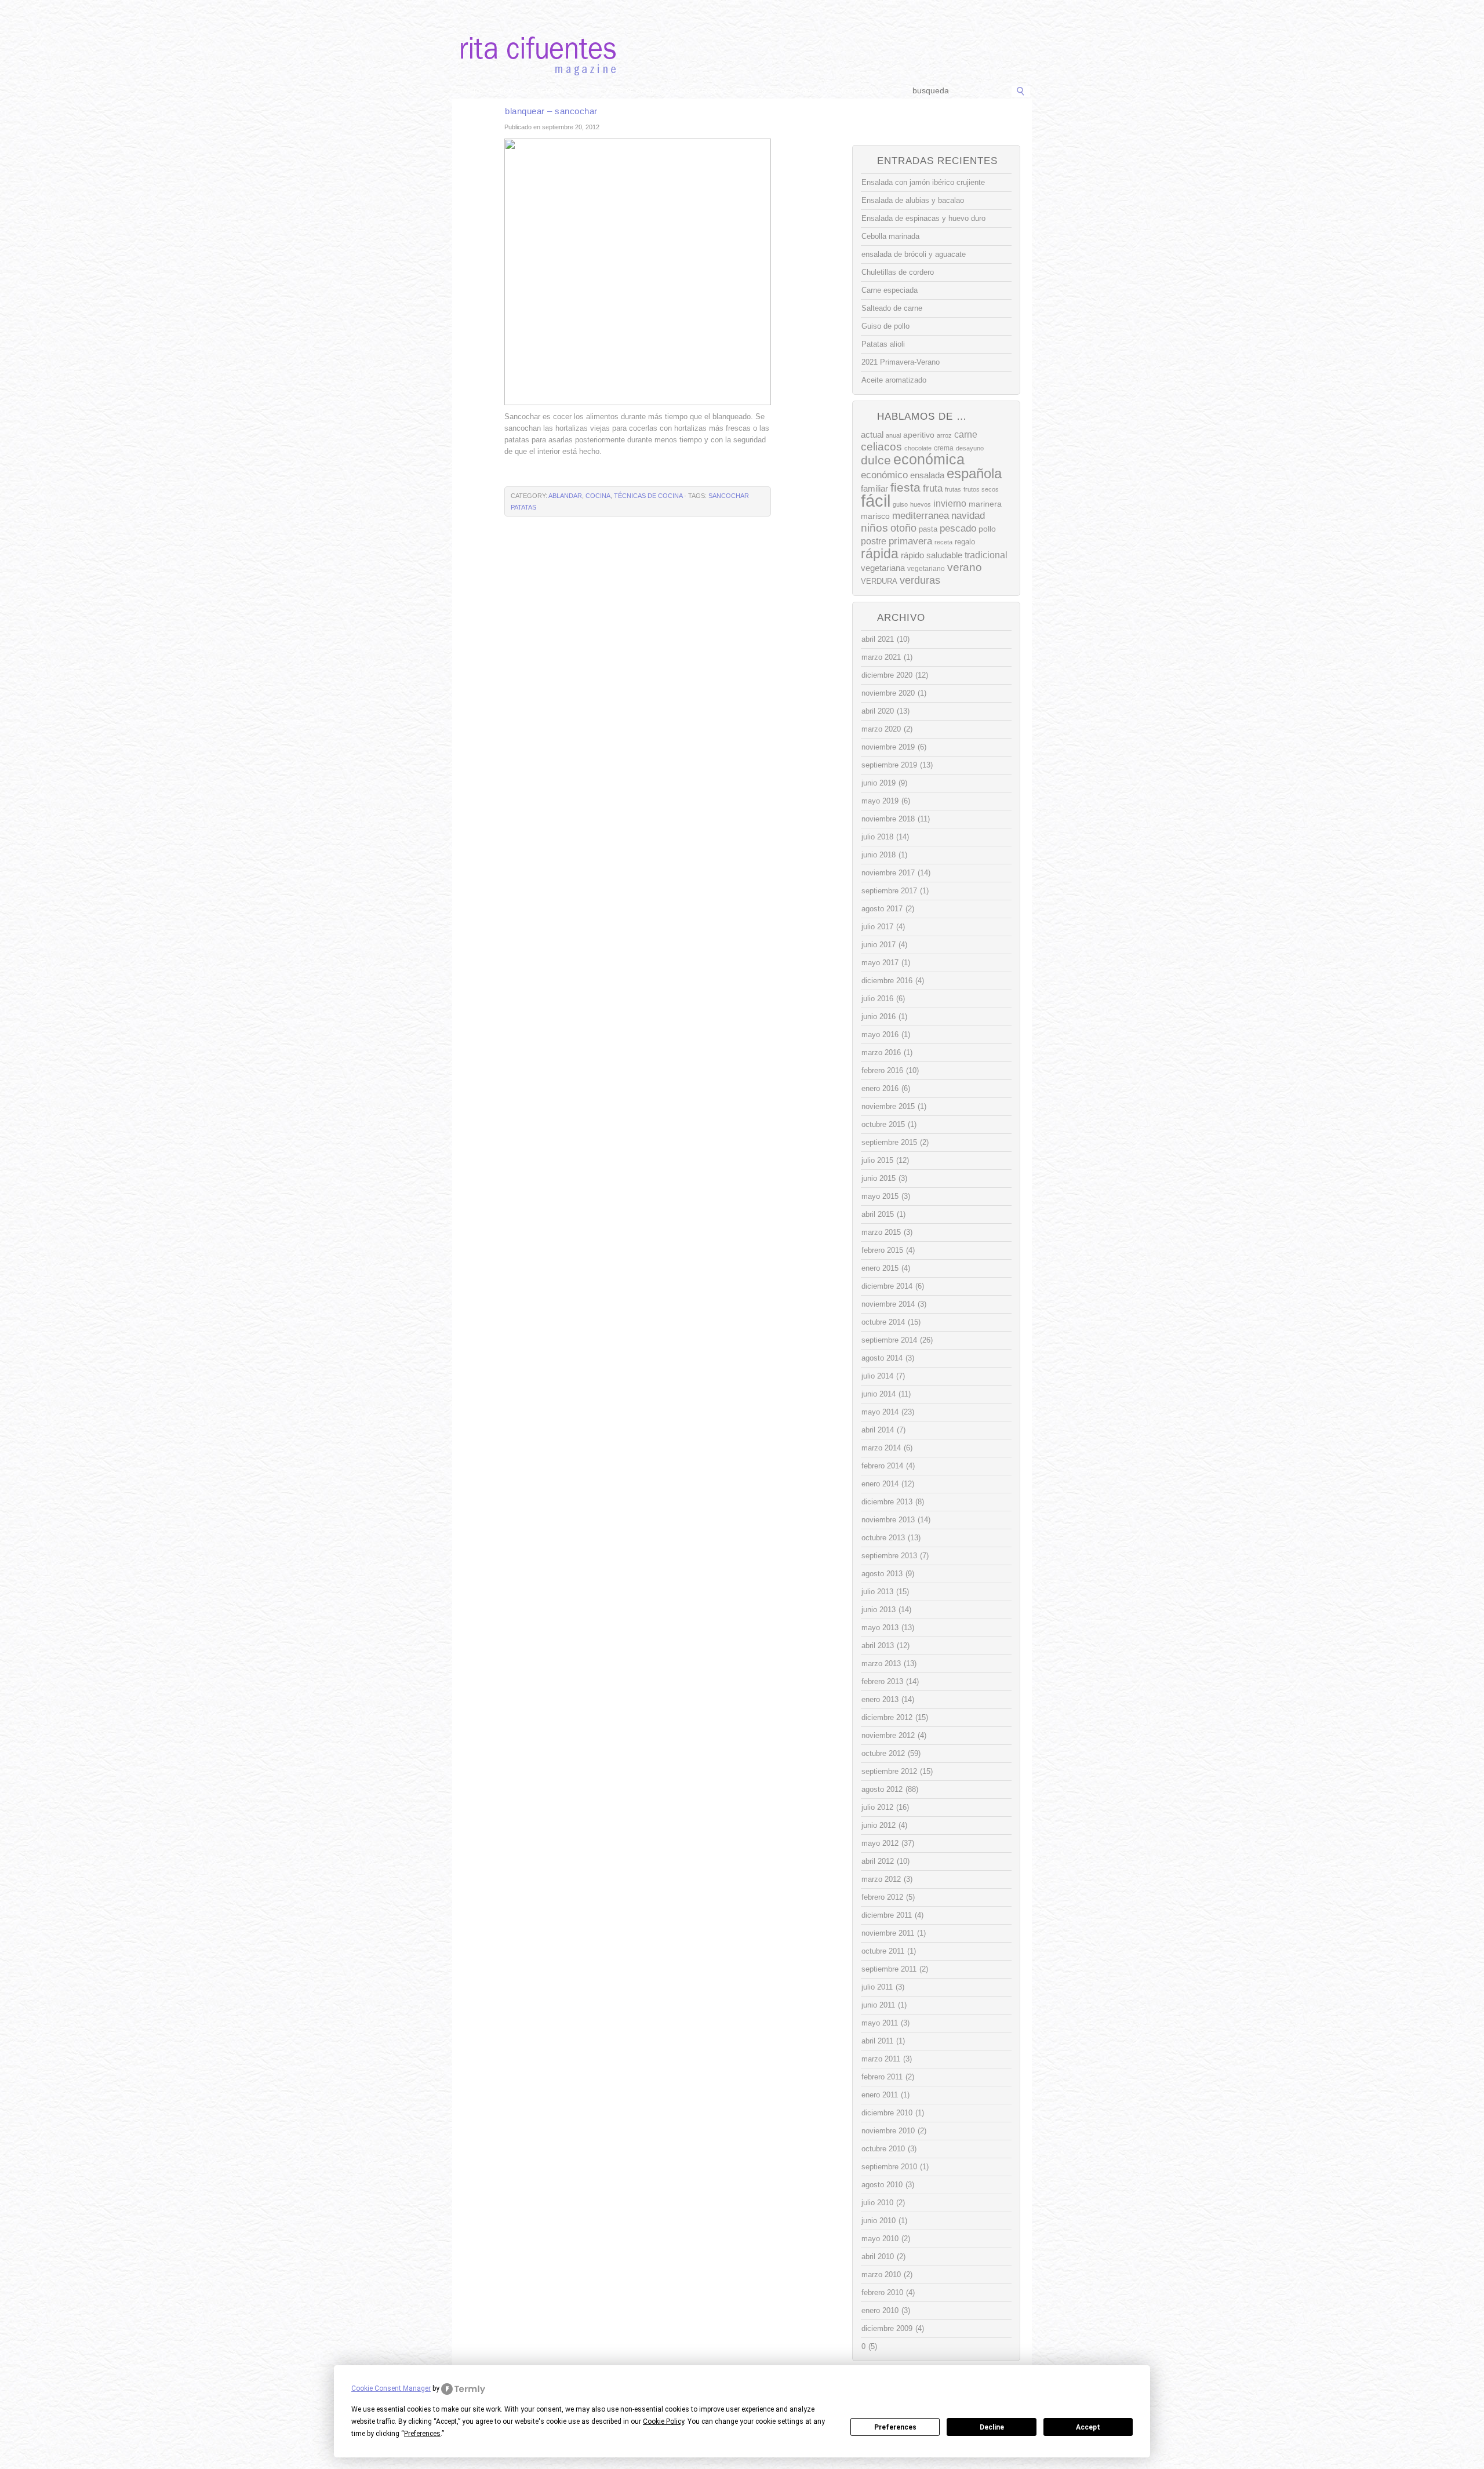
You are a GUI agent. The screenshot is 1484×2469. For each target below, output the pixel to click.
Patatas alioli (883, 344)
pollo (987, 529)
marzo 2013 (881, 1663)
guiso (900, 504)
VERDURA (879, 581)
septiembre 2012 (889, 1771)
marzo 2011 (881, 2059)
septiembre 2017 (889, 891)
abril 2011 (877, 2041)
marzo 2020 (881, 729)
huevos (921, 504)
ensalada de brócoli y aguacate (914, 254)
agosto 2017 (882, 909)
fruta (933, 488)
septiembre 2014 (889, 1340)
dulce (876, 460)
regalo (965, 542)
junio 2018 (879, 855)
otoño (903, 528)
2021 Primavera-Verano (901, 362)
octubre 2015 (883, 1124)
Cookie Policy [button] (663, 2421)
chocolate (918, 448)
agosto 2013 (882, 1574)
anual (893, 435)
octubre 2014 (883, 1322)
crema (944, 448)
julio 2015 (877, 1160)
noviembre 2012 (888, 1735)
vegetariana (883, 568)
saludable (944, 555)
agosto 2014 (882, 1358)
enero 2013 (880, 1699)
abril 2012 (878, 1861)
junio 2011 (878, 2005)
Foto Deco (800, 91)
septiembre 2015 (889, 1142)
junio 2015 (879, 1178)
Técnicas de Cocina (626, 91)
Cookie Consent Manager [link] (391, 2388)
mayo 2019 (880, 801)
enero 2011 (880, 2095)
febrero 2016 (882, 1070)
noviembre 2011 (888, 1933)
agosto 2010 (882, 2185)
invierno (950, 503)
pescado (958, 528)
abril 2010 (878, 2257)
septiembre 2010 (889, 2167)
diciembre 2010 (887, 2113)
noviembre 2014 (888, 1304)
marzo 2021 (881, 657)
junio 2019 (879, 783)
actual (872, 434)
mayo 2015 (880, 1196)
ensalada (927, 475)
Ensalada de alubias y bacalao (913, 200)
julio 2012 (877, 1807)
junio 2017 (879, 945)
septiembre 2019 (889, 765)
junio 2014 (879, 1394)
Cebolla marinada (890, 236)
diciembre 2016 (887, 981)
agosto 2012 (882, 1789)
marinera (985, 504)
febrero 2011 (882, 2077)
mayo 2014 (880, 1412)
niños (874, 528)
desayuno (970, 448)
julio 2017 (877, 927)
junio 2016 (879, 1017)
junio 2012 (879, 1825)
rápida (880, 554)
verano (965, 567)
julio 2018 (877, 837)
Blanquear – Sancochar (551, 111)
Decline (992, 2427)
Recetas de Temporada (536, 91)
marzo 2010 (881, 2275)
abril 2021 (878, 639)
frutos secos (981, 489)
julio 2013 (877, 1592)
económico (884, 475)
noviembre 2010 (888, 2131)
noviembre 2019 (888, 747)
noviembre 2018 (888, 819)
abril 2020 (878, 711)
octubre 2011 (883, 1951)
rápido (912, 555)
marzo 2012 (881, 1879)
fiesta (905, 487)
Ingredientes (699, 91)
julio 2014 (877, 1376)
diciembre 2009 (887, 2328)
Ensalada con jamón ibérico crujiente (923, 182)
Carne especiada (890, 290)
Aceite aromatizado (894, 380)
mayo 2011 (880, 2023)
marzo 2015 (881, 1232)
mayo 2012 (880, 1843)
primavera (910, 541)
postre (874, 541)
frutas (953, 489)
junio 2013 (879, 1610)
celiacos (881, 447)
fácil (876, 501)
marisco (875, 516)
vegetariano (926, 569)
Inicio (471, 91)
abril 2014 (878, 1430)
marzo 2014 (881, 1448)
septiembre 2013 (889, 1556)
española (974, 473)
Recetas (752, 91)
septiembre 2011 (889, 1969)
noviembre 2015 (888, 1106)
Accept (1088, 2427)
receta (943, 542)
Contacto (850, 91)
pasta (928, 529)
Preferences (895, 2427)
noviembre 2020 (888, 693)
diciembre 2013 (887, 1502)
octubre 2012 (883, 1753)
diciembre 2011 (887, 1915)
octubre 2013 (883, 1538)
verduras (920, 580)
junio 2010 (879, 2221)
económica (929, 459)
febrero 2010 (882, 2292)
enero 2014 (880, 1484)
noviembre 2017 (888, 873)
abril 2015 (878, 1214)
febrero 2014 (882, 1466)
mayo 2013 (880, 1628)
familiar (874, 489)
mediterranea (921, 516)
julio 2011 (877, 1987)
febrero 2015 (882, 1250)
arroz (944, 435)
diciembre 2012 (887, 1717)
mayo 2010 (880, 2239)
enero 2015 (880, 1268)
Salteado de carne (892, 308)
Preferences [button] (422, 2434)
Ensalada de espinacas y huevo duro (923, 218)
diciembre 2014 (887, 1286)
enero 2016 (880, 1088)
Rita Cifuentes (742, 39)
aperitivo (919, 435)
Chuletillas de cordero (898, 272)
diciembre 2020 (887, 675)
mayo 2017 (880, 963)
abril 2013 (878, 1646)
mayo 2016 (880, 1034)
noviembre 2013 (888, 1520)
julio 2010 (877, 2203)
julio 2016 (877, 999)
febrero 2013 (882, 1681)
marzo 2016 (881, 1052)
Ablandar (565, 496)
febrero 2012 (882, 1897)
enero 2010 (880, 2310)
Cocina (598, 496)
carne (966, 434)
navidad (968, 516)
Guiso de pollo (885, 326)
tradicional (986, 555)
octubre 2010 (883, 2149)
